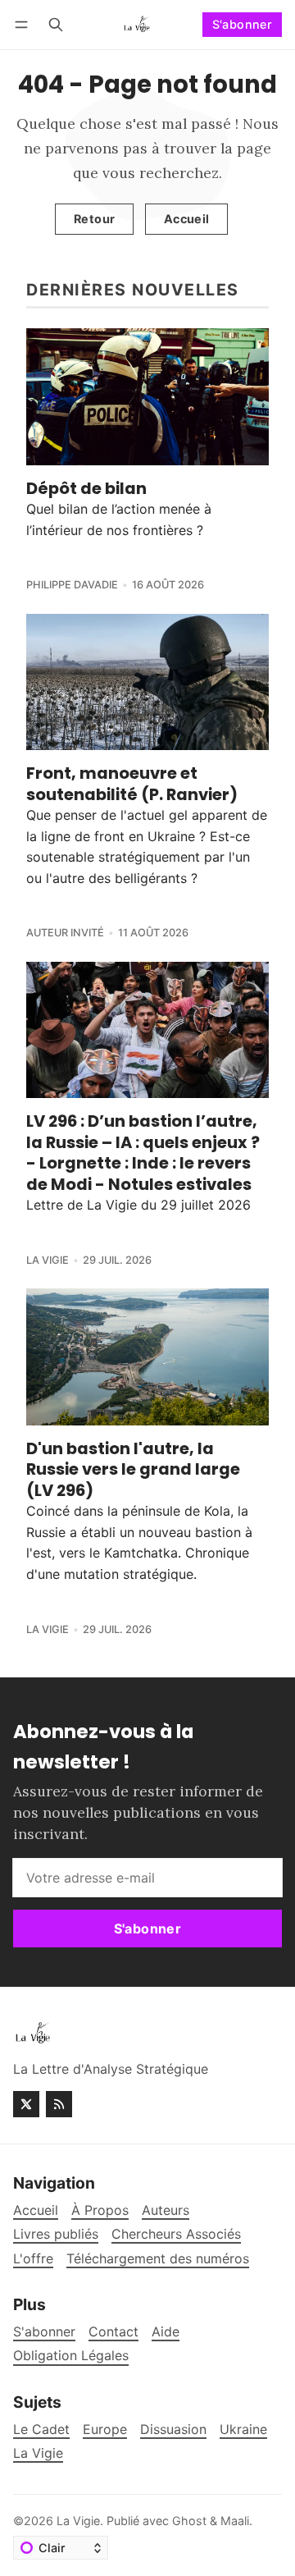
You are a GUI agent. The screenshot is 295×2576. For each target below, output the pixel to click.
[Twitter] (26, 2104)
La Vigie (48, 1260)
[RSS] (59, 2104)
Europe (105, 2430)
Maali (235, 2521)
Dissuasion (173, 2430)
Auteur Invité (65, 933)
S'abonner (243, 24)
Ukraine (243, 2430)
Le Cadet (41, 2430)
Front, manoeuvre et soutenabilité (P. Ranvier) (132, 783)
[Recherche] (56, 24)
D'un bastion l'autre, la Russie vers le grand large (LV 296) (133, 1469)
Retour (94, 219)
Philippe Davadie (72, 585)
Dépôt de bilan (86, 488)
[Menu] (24, 24)
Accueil (187, 219)
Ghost (189, 2521)
